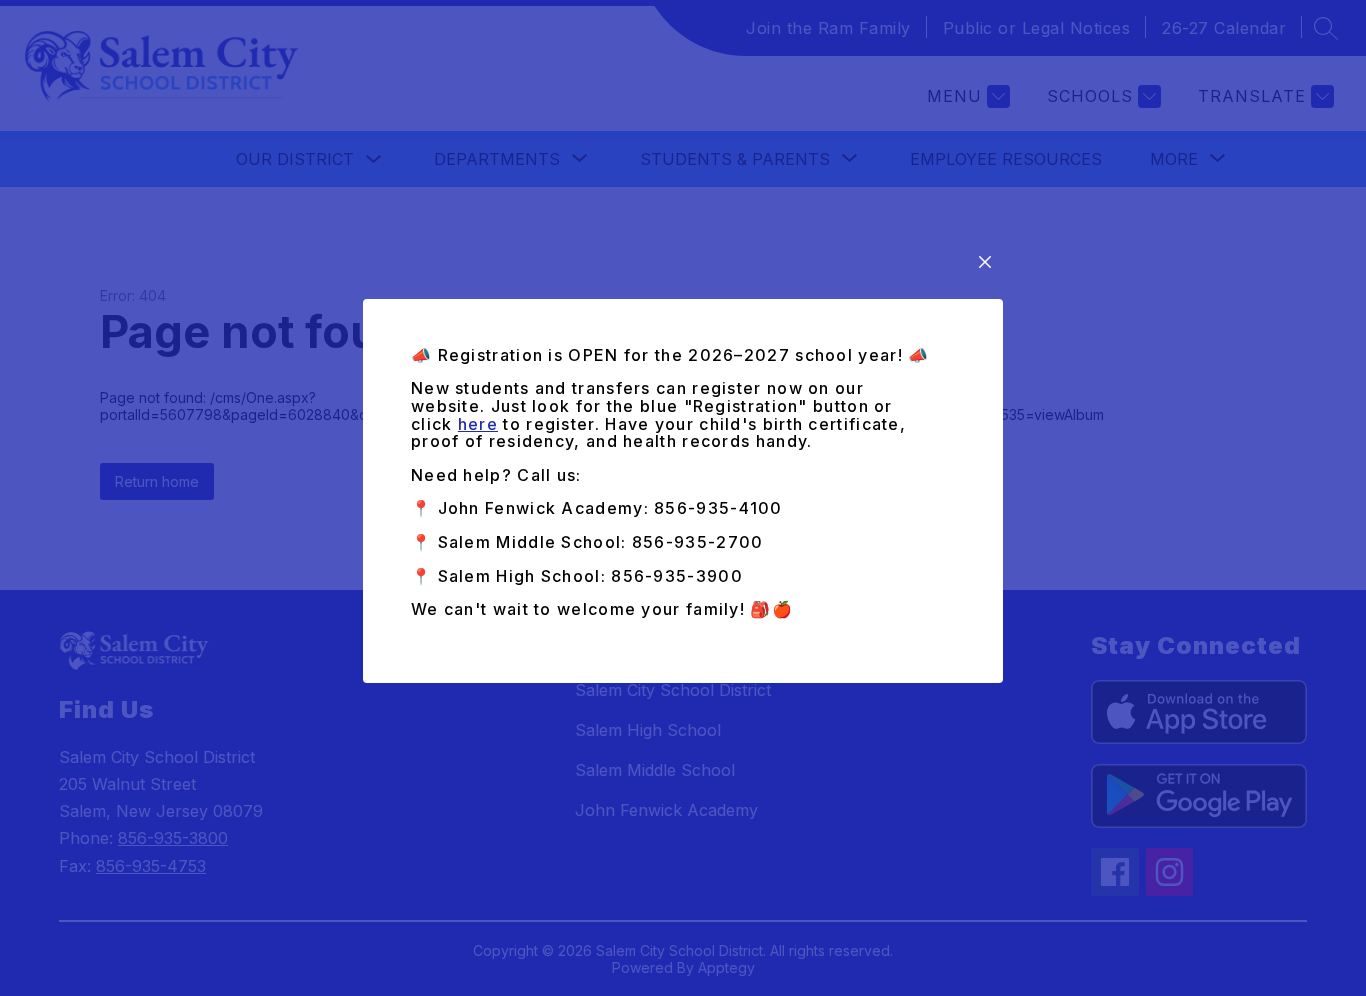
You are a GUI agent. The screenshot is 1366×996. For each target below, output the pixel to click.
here (478, 424)
